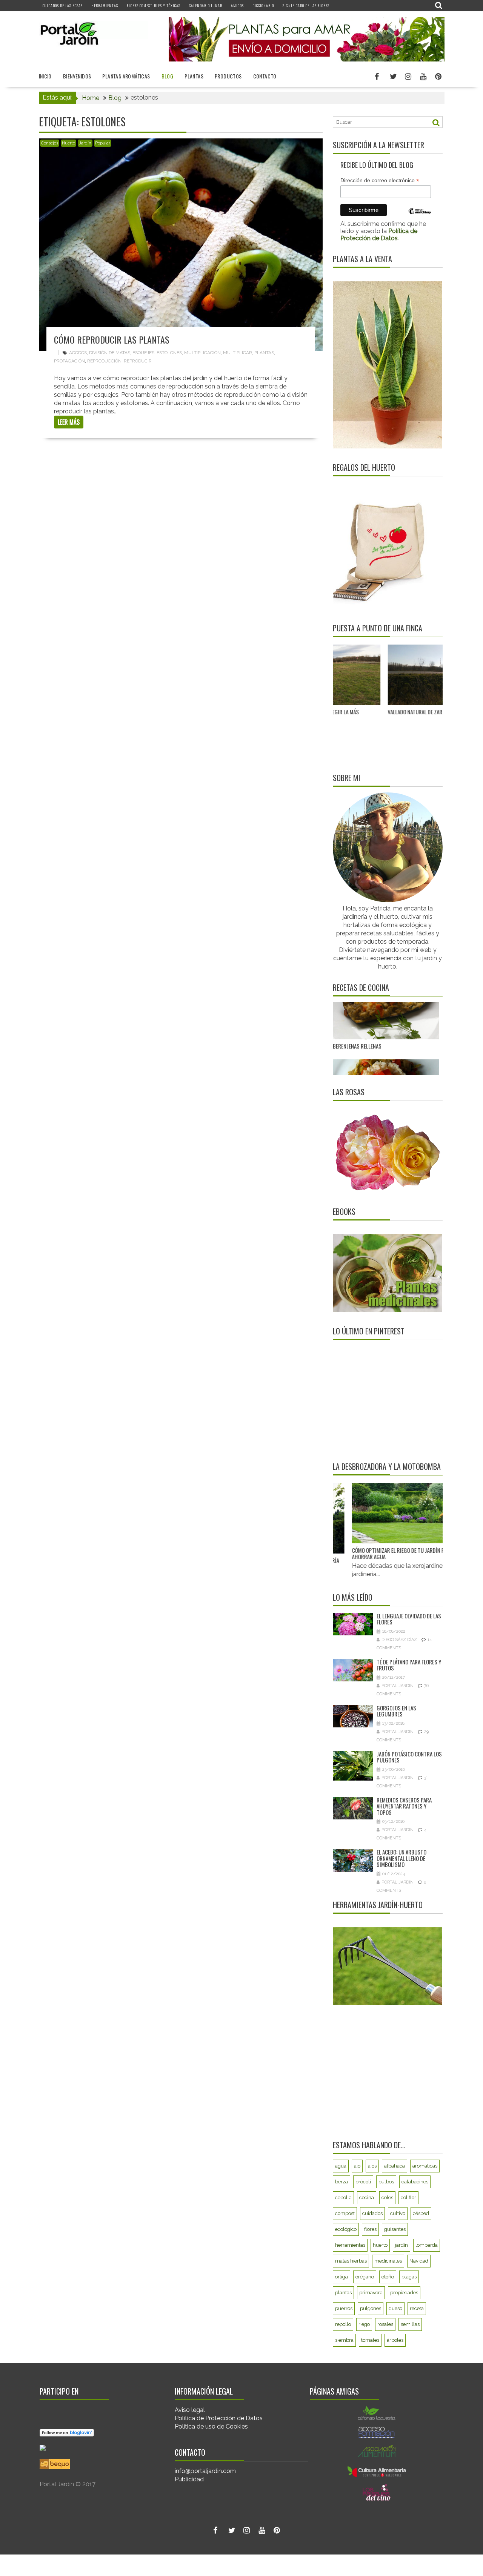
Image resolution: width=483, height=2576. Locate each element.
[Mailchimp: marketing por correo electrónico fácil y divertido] (420, 217)
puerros (344, 2308)
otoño (388, 2277)
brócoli (363, 2182)
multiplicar (238, 353)
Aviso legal (190, 2410)
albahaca (395, 2166)
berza (341, 2182)
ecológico (346, 2229)
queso (395, 2308)
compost (345, 2213)
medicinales (388, 2261)
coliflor (408, 2198)
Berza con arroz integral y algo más (377, 1056)
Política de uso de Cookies (211, 2426)
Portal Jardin (398, 1686)
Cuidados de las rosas (63, 5)
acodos (78, 353)
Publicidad (189, 2479)
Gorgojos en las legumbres (396, 1711)
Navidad (419, 2261)
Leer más (69, 422)
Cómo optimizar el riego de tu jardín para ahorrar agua (376, 1553)
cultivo (398, 2213)
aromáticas (425, 2166)
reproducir (138, 361)
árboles (395, 2340)
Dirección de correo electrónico (380, 180)
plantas (264, 353)
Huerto (68, 143)
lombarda (427, 2245)
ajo (357, 2166)
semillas (410, 2324)
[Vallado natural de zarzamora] (364, 675)
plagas (409, 2277)
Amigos (237, 5)
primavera (371, 2293)
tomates (370, 2340)
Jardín (85, 143)
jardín (401, 2245)
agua (341, 2166)
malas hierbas (351, 2261)
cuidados (372, 2213)
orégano (365, 2277)
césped (421, 2213)
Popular (103, 143)
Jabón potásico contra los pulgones (409, 1757)
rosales (385, 2324)
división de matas (110, 353)
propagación (69, 361)
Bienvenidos (77, 76)
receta (417, 2308)
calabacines (415, 2182)
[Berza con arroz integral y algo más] (386, 1019)
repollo (343, 2324)
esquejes (143, 353)
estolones (169, 353)
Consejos (50, 143)
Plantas (194, 76)
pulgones (371, 2308)
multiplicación (202, 353)
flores (370, 2229)
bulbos (386, 2182)
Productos (228, 76)
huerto (380, 2245)
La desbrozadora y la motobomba (387, 1466)
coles (387, 2198)
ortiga (341, 2277)
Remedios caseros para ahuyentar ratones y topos (404, 1806)
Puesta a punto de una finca (378, 628)
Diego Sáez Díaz (399, 1640)
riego (364, 2324)
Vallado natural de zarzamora (347, 712)
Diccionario (263, 5)
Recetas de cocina (361, 987)
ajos (372, 2166)
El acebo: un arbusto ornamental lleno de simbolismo (401, 1858)
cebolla (343, 2198)
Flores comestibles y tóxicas (154, 5)
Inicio (45, 76)
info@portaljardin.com (205, 2471)
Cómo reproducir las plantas (112, 339)
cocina (367, 2198)
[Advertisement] (380, 1400)
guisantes (395, 2229)
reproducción (104, 361)
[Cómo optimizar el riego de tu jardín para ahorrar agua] (379, 1513)
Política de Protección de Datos (219, 2418)
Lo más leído (353, 1597)
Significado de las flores (306, 5)
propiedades (404, 2293)
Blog (168, 76)
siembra (344, 2340)
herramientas (350, 2245)
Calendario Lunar (206, 5)
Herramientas (105, 5)
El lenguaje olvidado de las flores (409, 1619)
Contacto (265, 76)
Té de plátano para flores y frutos (409, 1665)
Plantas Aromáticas (126, 76)
